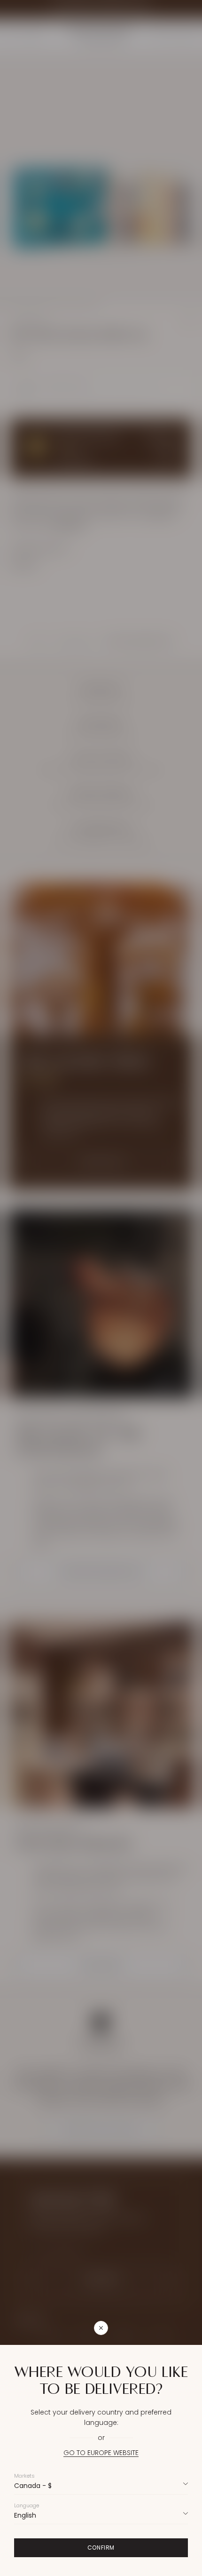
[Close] (151, 2328)
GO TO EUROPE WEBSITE (101, 2453)
